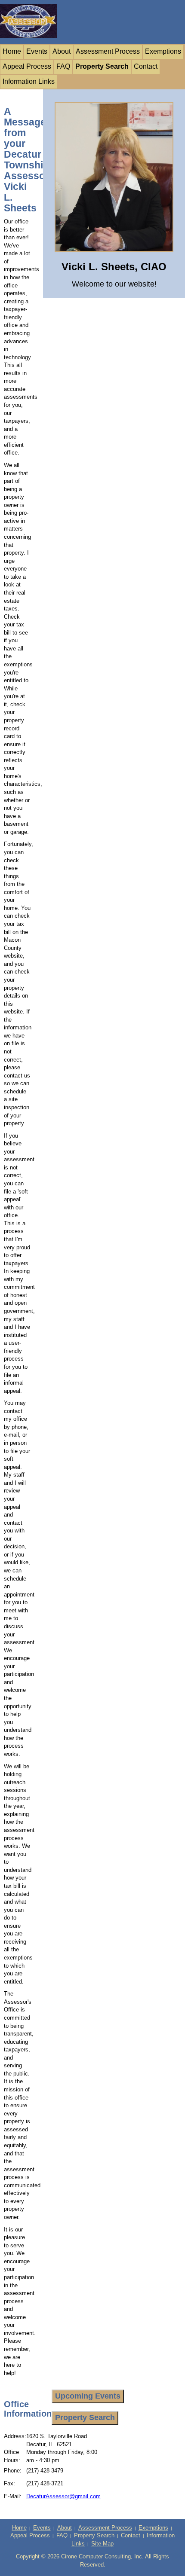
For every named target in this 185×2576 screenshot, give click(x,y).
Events (37, 51)
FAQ (63, 66)
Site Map (102, 2544)
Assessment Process (108, 51)
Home (12, 51)
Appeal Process (27, 66)
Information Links (29, 81)
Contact (146, 66)
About (62, 51)
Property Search (102, 66)
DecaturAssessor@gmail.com (63, 2496)
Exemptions (163, 51)
